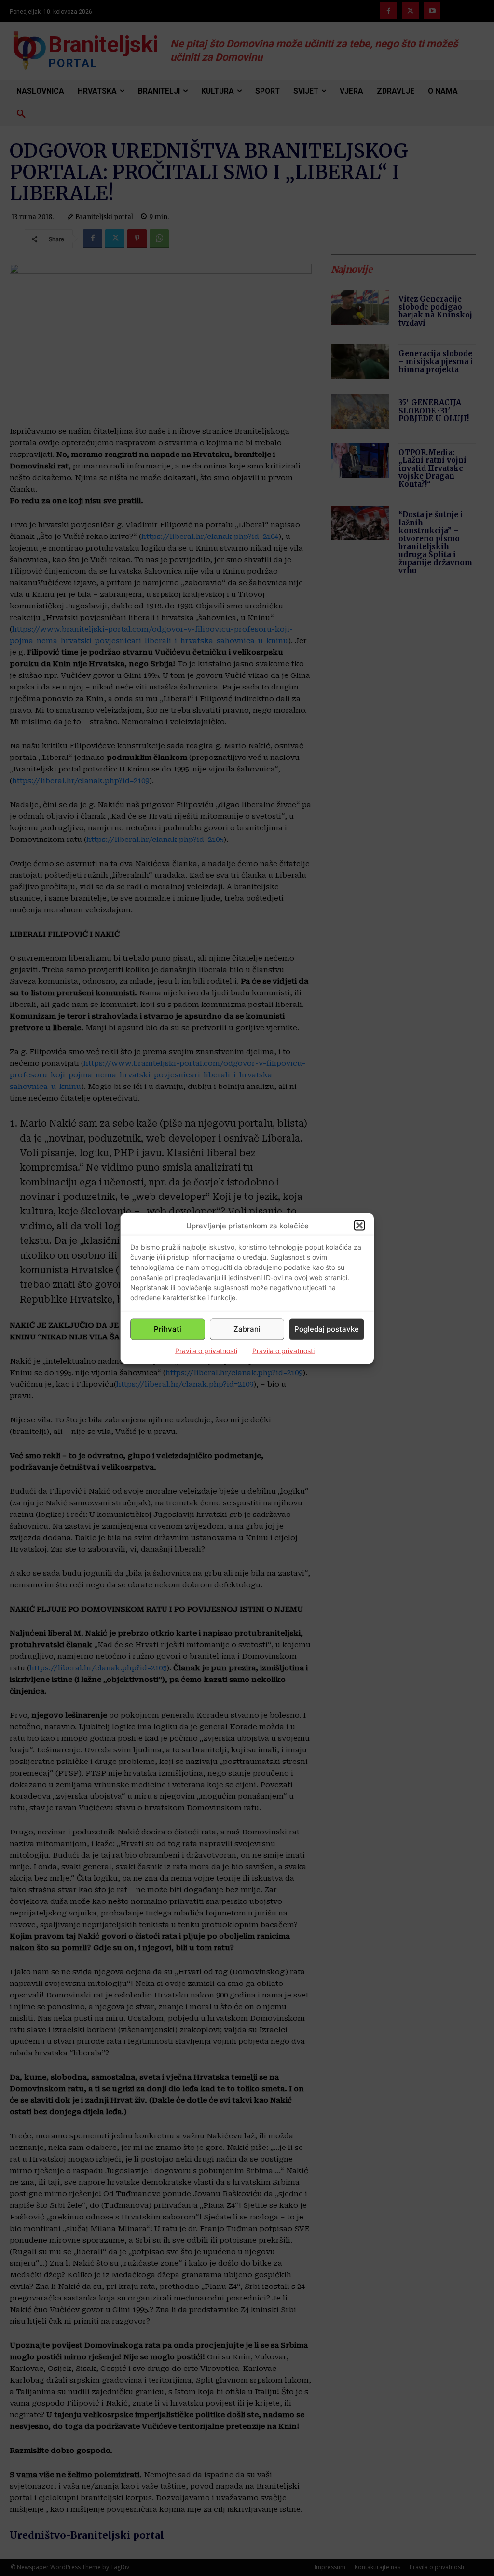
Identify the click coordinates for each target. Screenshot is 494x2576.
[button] (359, 1226)
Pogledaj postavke (327, 1329)
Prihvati (168, 1329)
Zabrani (247, 1329)
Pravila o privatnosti (206, 1350)
